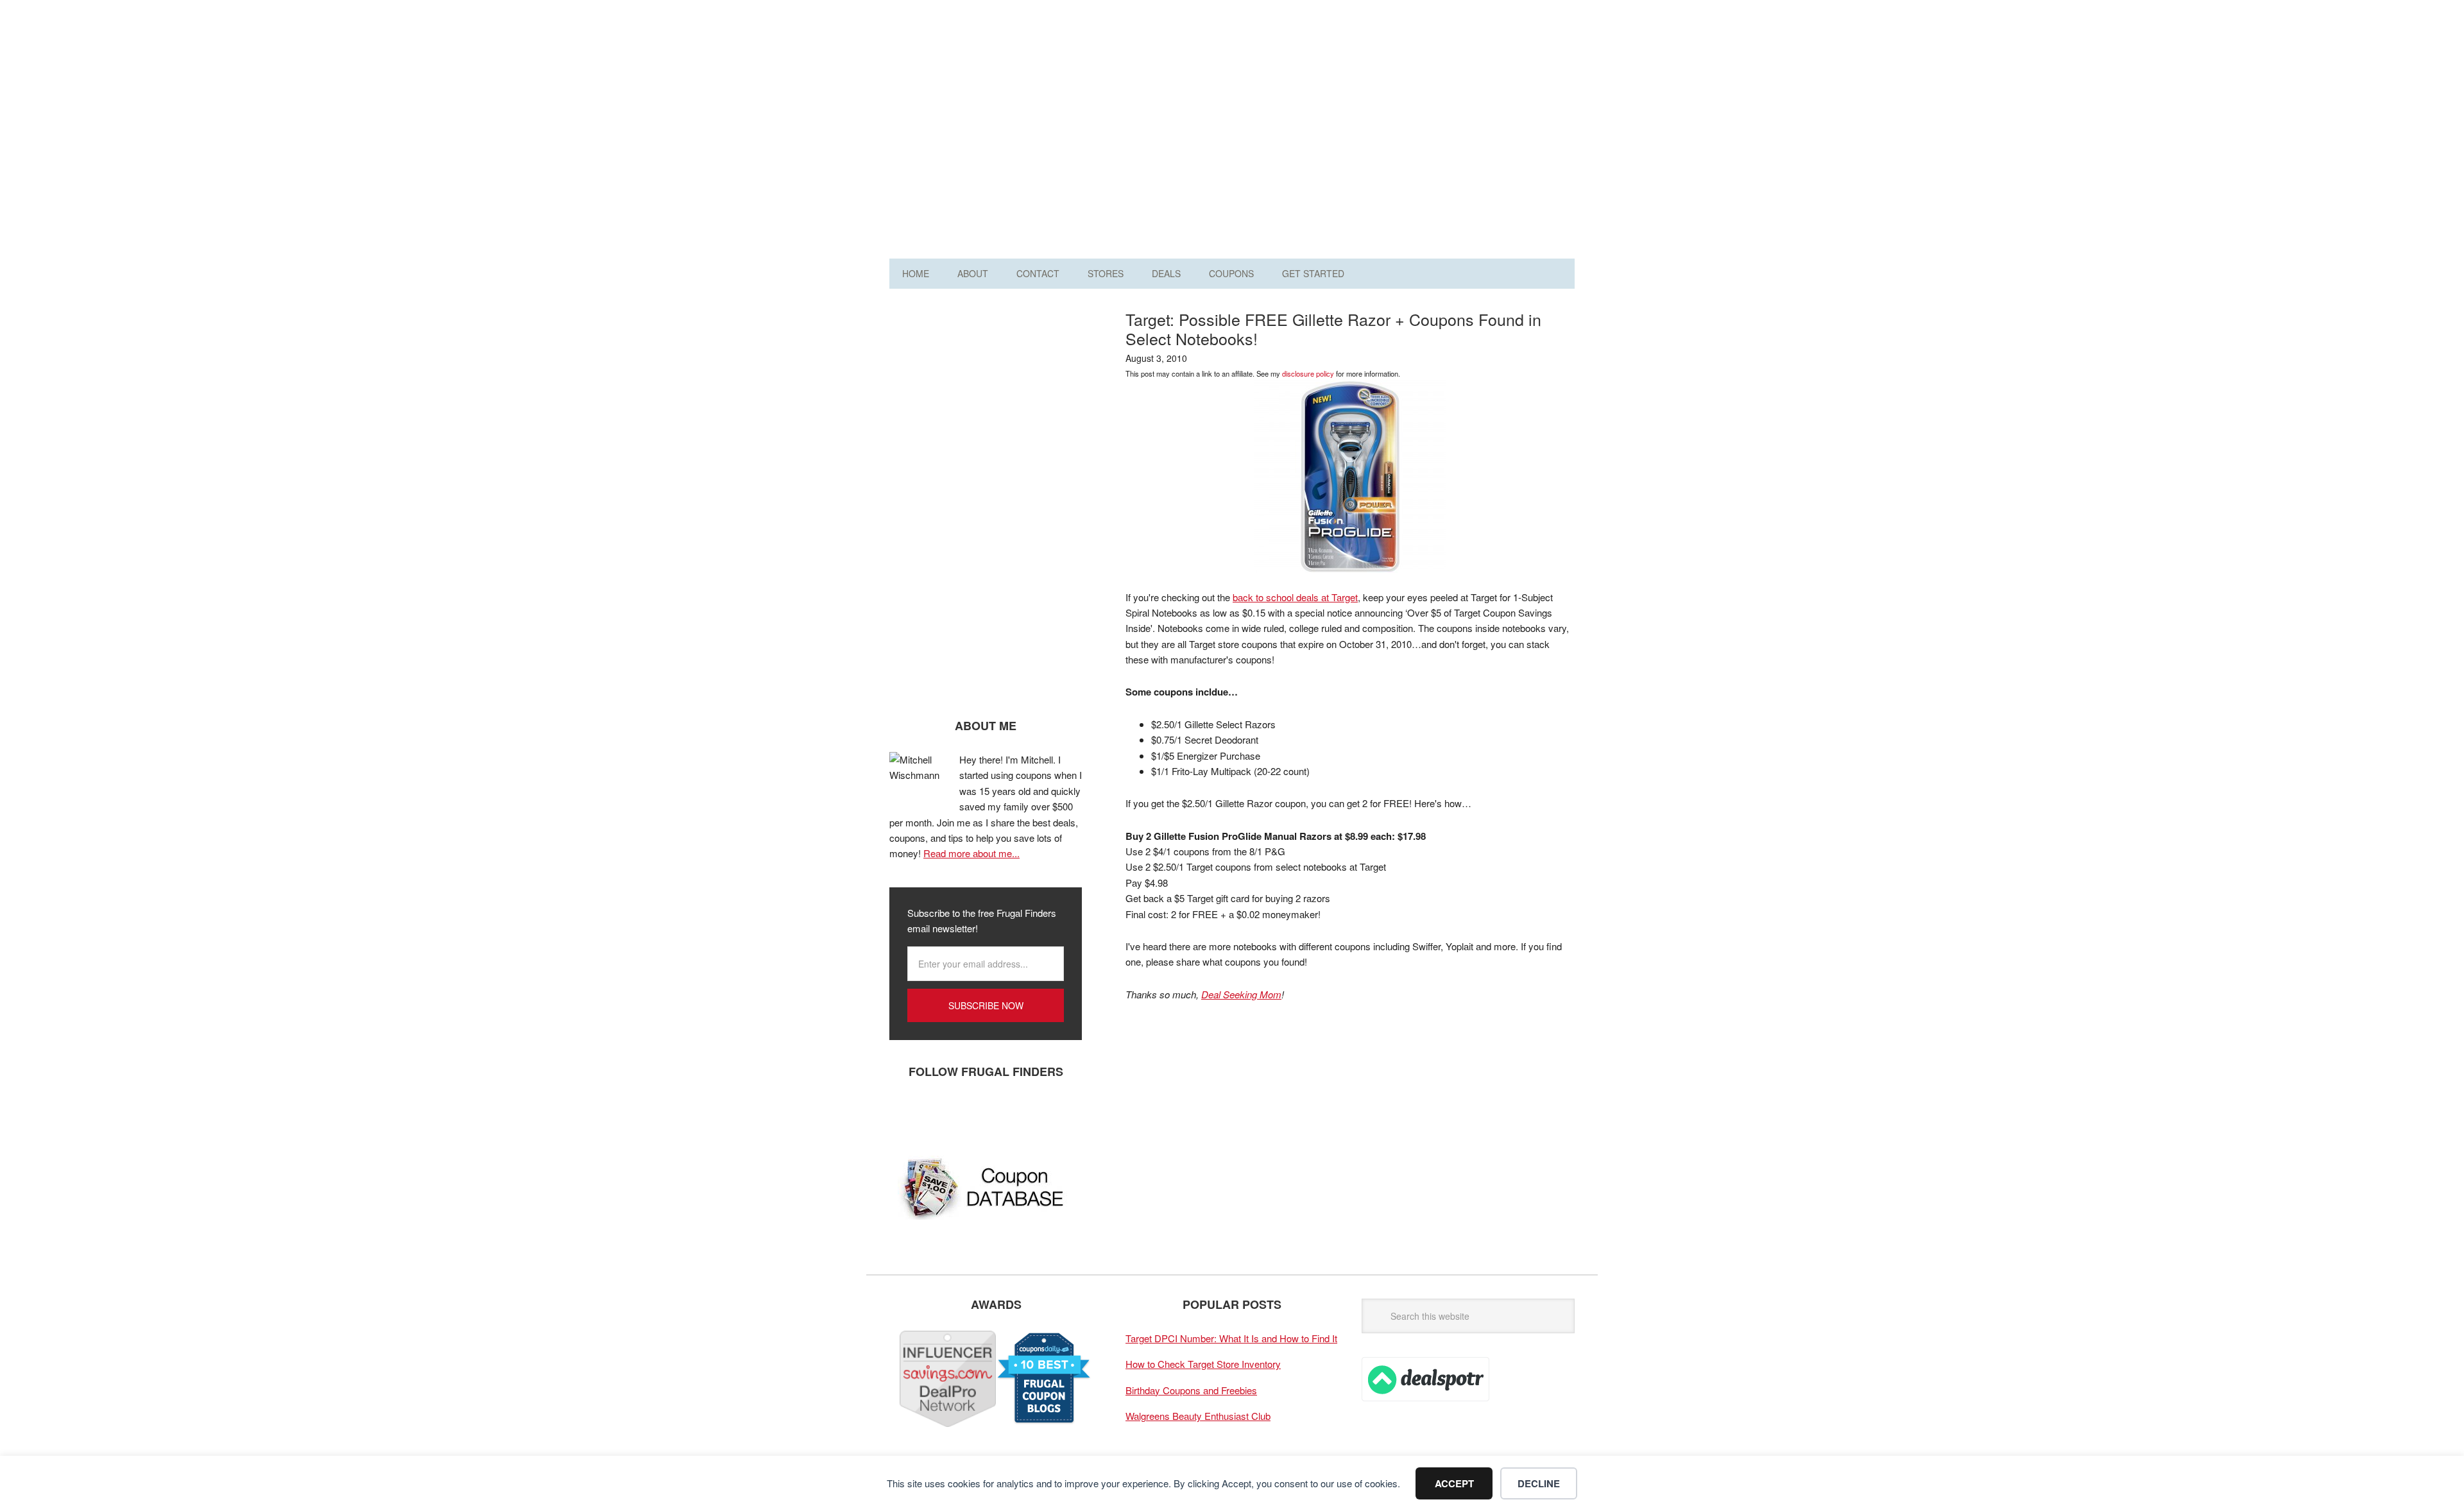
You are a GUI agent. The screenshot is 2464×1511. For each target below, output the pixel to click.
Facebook (905, 1114)
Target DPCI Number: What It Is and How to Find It (1231, 1338)
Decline (1539, 1483)
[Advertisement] (1341, 133)
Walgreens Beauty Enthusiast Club (1198, 1416)
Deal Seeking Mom (1241, 994)
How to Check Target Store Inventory (1203, 1364)
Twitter (944, 1114)
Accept (1454, 1483)
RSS (1021, 1114)
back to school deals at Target (1295, 597)
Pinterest (982, 1114)
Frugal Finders (962, 73)
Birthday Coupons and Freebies (1191, 1390)
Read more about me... (971, 853)
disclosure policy (1308, 373)
